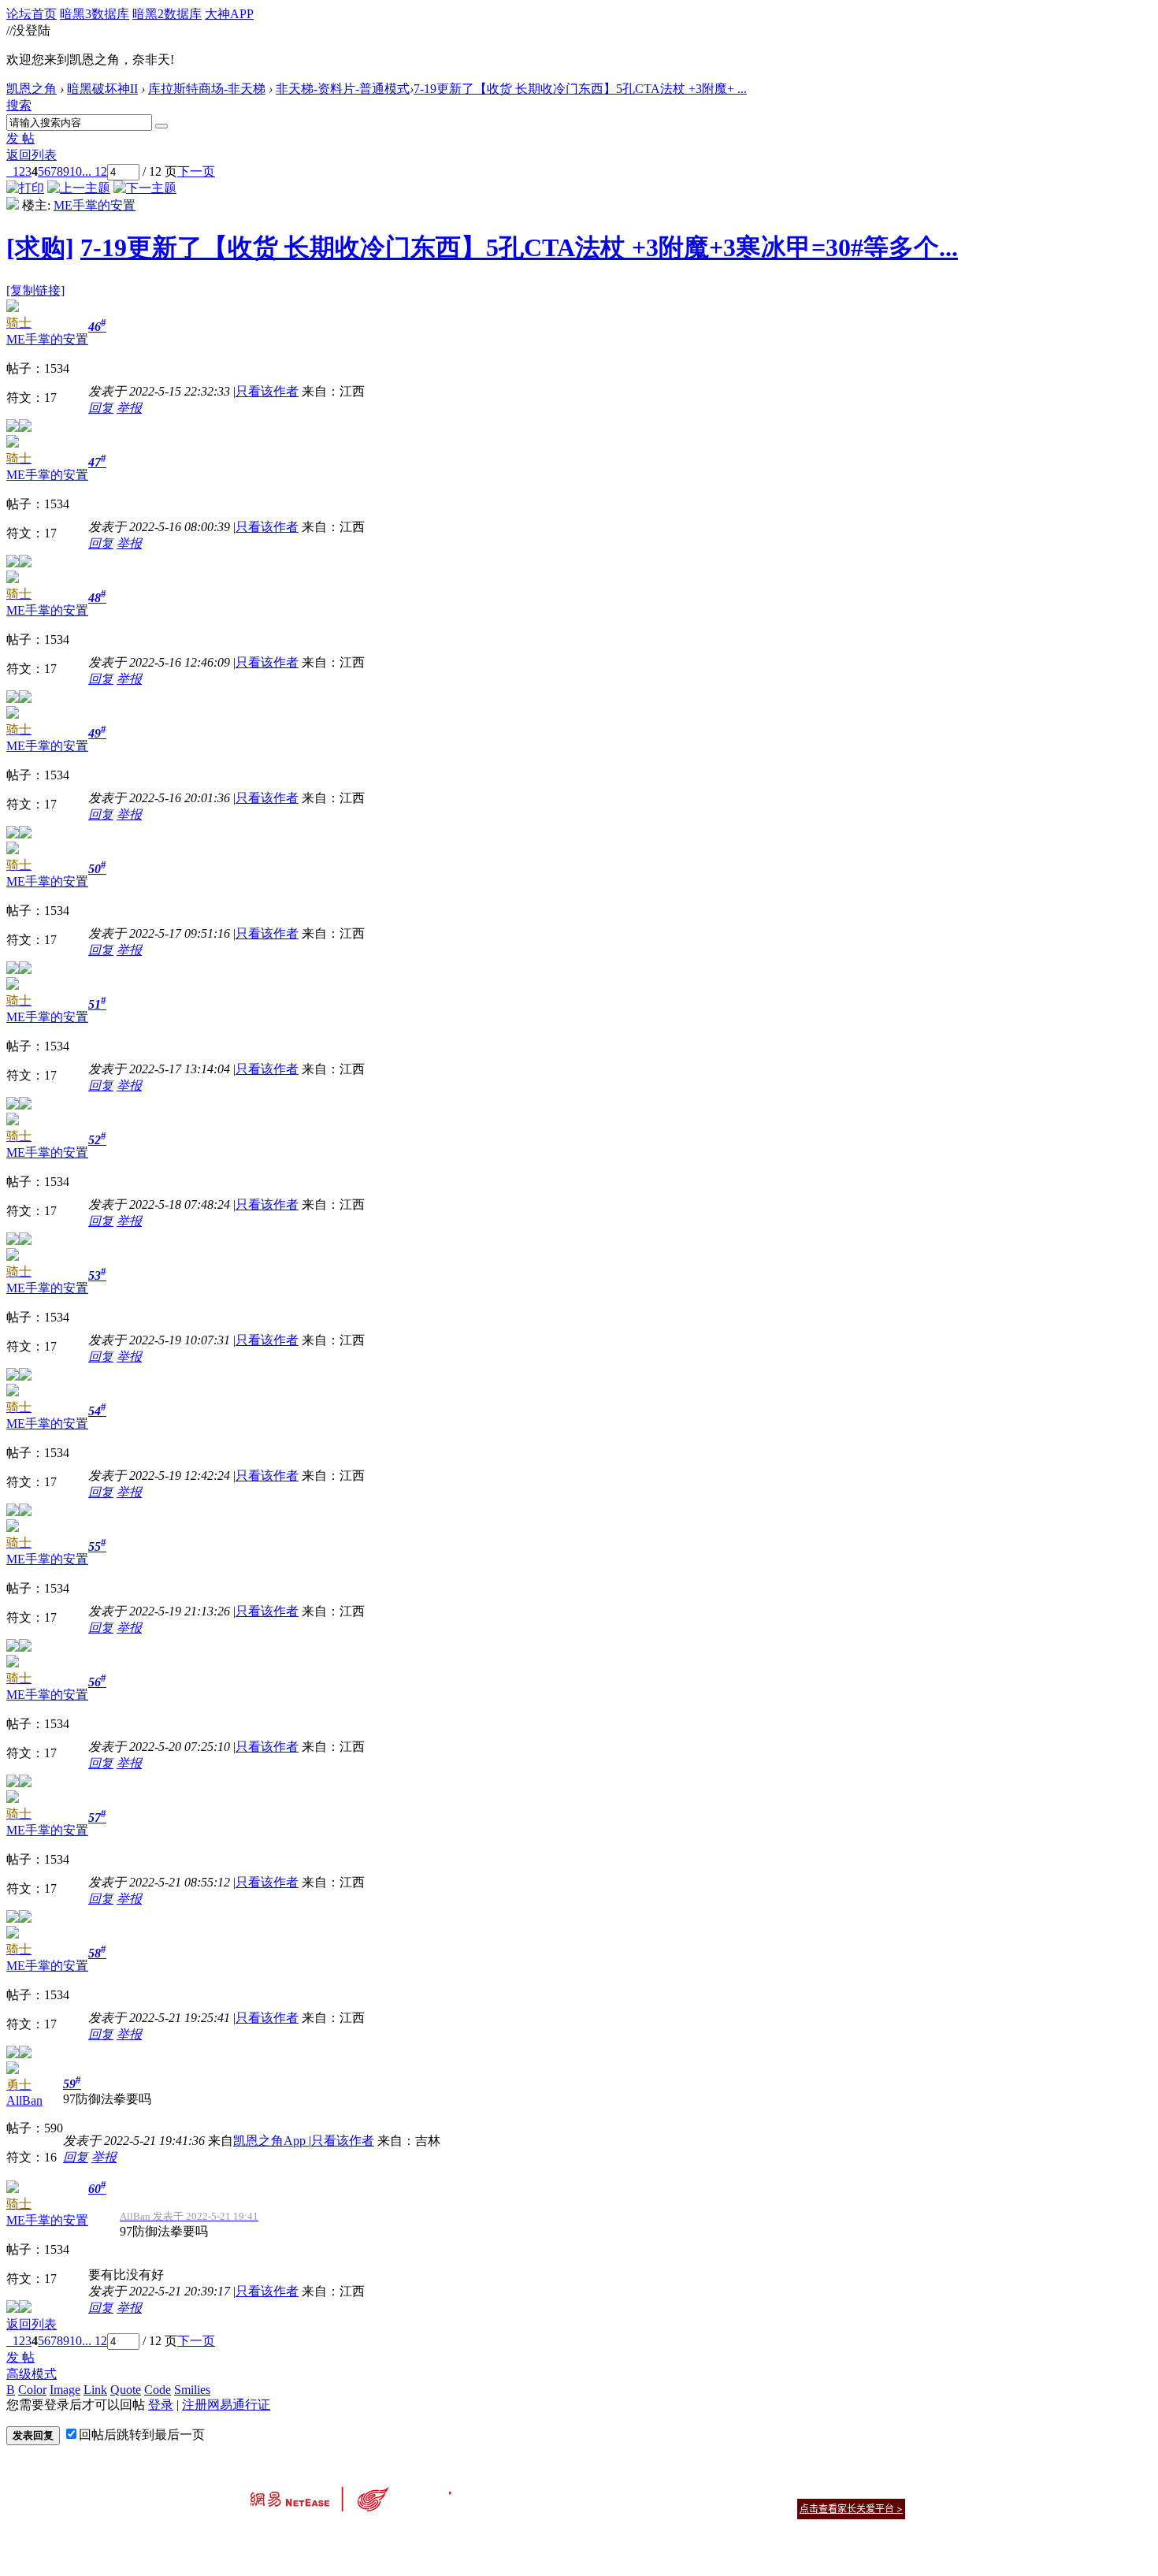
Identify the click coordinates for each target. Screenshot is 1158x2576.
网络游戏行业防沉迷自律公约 (691, 2508)
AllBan (24, 2100)
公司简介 (508, 2489)
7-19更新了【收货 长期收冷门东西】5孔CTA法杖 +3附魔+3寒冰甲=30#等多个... (519, 247)
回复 (101, 408)
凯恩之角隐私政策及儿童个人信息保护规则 (675, 2489)
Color (32, 2390)
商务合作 (839, 2489)
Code (158, 2390)
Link (95, 2390)
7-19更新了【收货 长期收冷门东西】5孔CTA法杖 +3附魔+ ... (580, 89)
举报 (129, 408)
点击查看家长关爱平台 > (851, 2509)
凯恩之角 (32, 89)
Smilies (192, 2390)
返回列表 (32, 155)
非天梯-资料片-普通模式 (343, 89)
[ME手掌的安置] (13, 205)
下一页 (196, 171)
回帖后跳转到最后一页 (142, 2435)
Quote (126, 2390)
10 (76, 171)
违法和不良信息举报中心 (302, 2536)
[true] (161, 126)
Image (65, 2390)
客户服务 (555, 2489)
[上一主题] (79, 188)
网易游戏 (792, 2489)
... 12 (95, 171)
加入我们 (886, 2489)
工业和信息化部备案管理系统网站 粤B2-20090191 (469, 2536)
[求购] (40, 247)
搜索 (19, 105)
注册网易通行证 (226, 2405)
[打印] (25, 188)
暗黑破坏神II (102, 89)
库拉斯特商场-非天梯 (207, 89)
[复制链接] (35, 290)
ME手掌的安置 (95, 205)
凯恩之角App (271, 2141)
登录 (161, 2405)
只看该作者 (267, 391)
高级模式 (32, 2374)
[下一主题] (145, 188)
